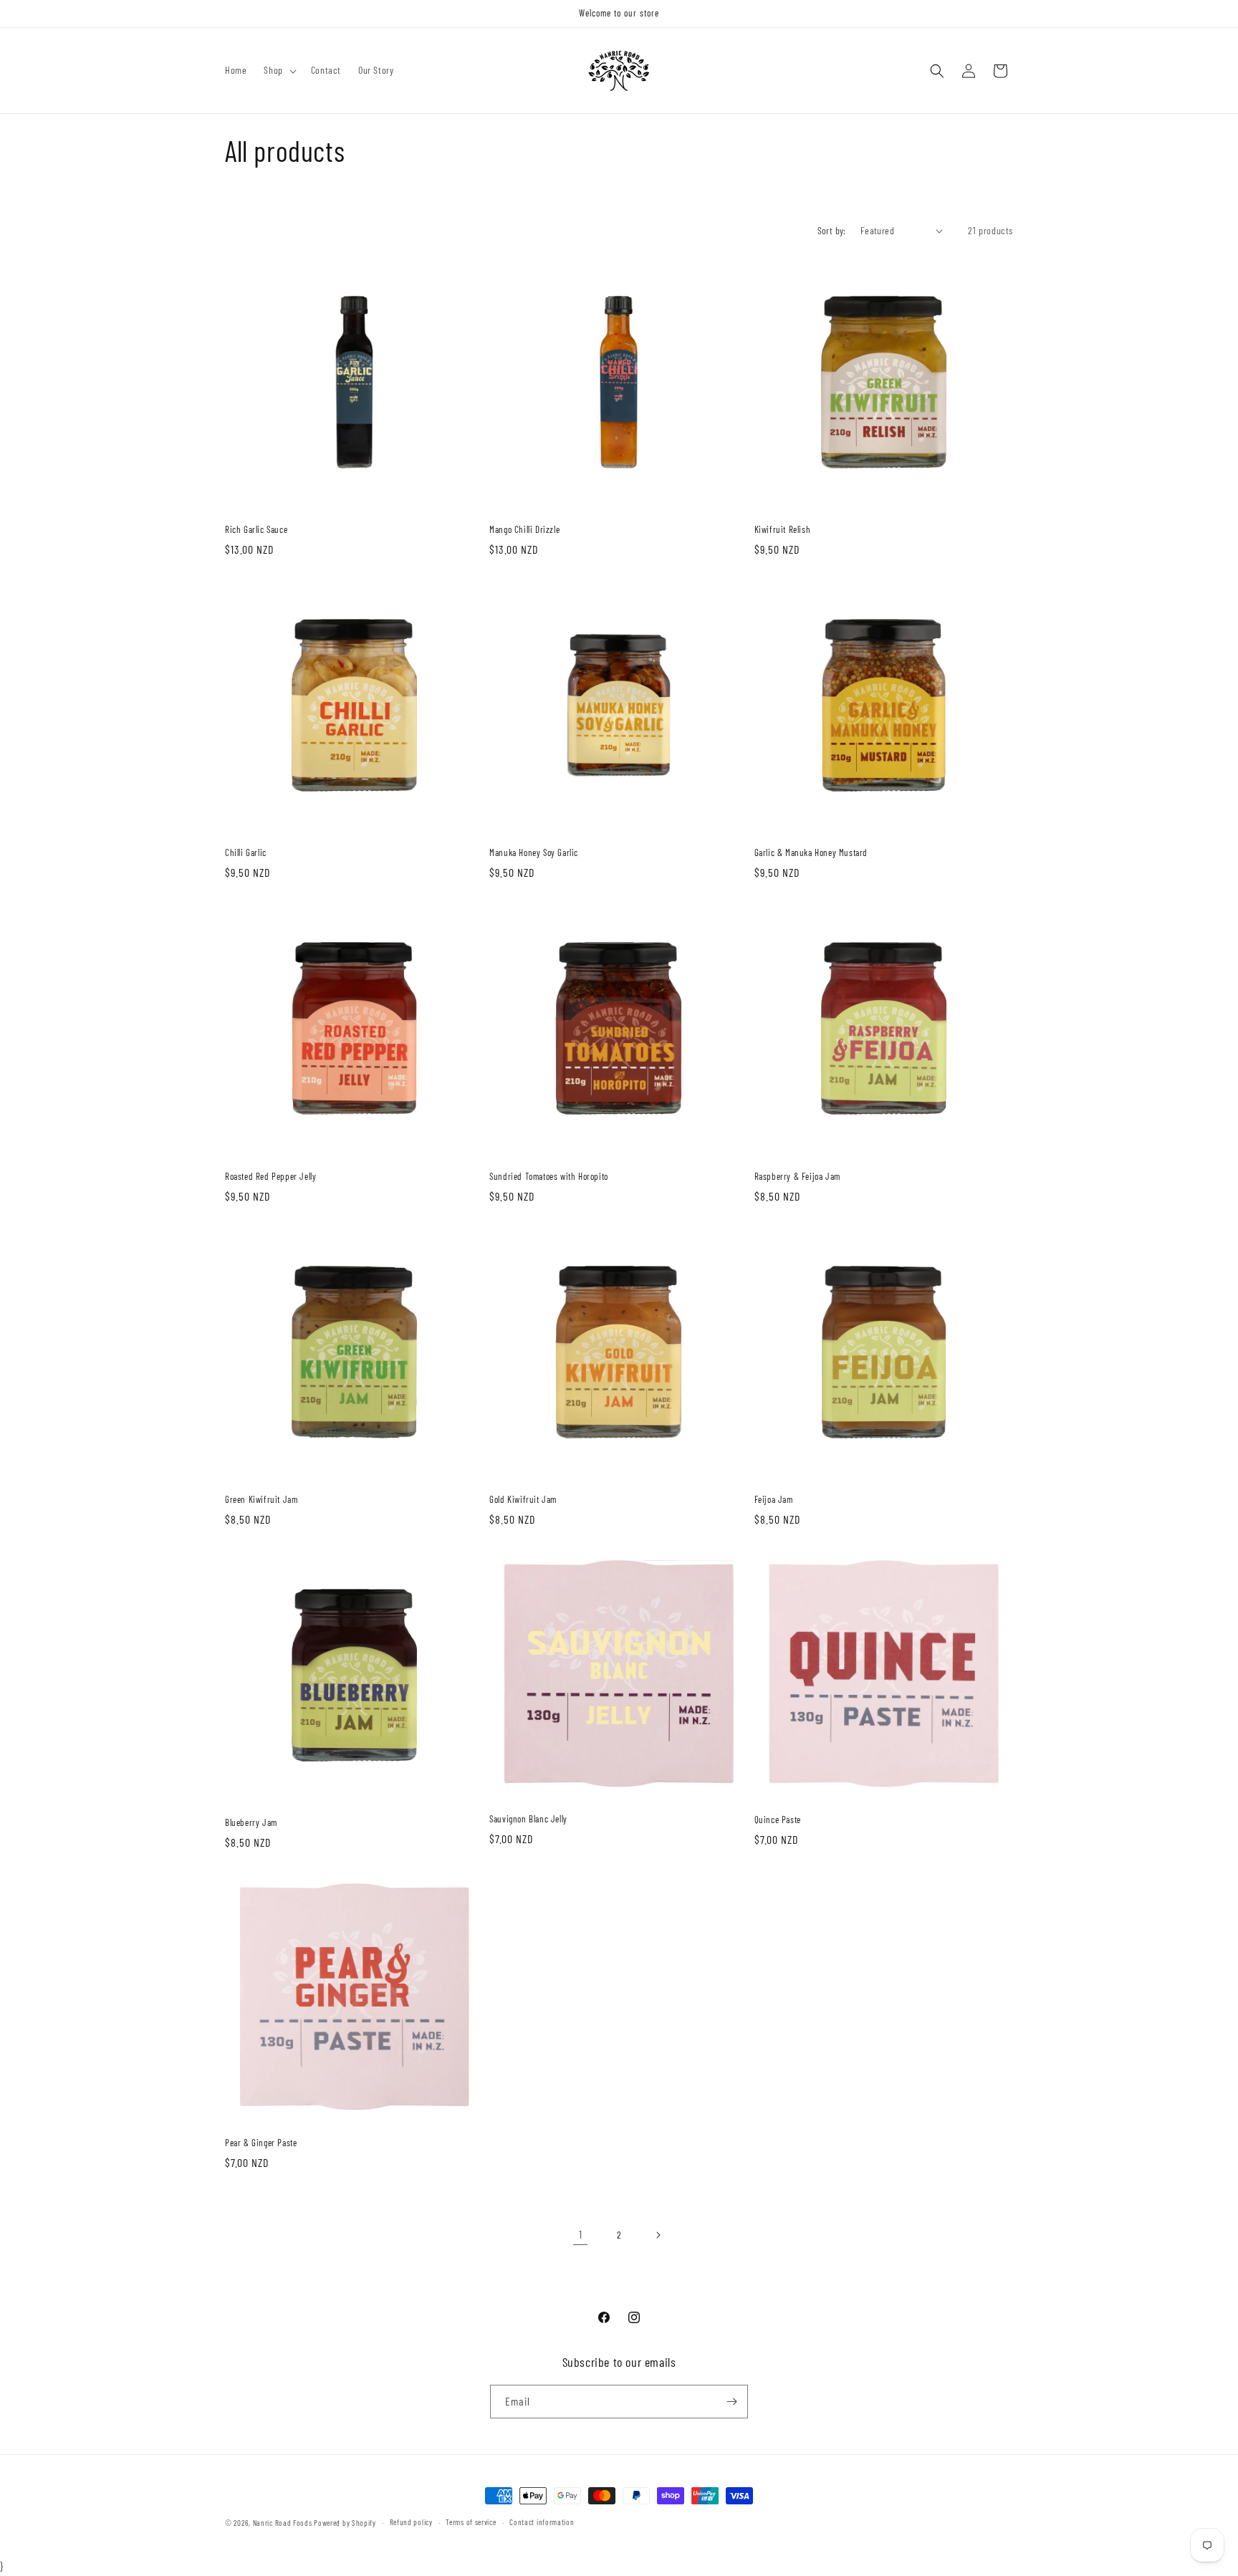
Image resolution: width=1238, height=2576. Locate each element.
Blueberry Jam (251, 1822)
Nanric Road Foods (283, 2523)
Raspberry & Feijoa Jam (797, 1176)
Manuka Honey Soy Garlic (534, 852)
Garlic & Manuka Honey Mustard (811, 852)
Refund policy (411, 2522)
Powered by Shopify (345, 2523)
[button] (278, 70)
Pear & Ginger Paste (261, 2143)
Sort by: (832, 230)
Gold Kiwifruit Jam (523, 1499)
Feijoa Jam (774, 1499)
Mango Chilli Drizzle (524, 529)
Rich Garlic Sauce (256, 529)
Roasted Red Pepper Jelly (270, 1176)
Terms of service (471, 2522)
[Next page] (658, 2235)
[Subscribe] (731, 2402)
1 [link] (581, 2234)
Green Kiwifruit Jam (261, 1499)
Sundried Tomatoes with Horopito (549, 1176)
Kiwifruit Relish (783, 529)
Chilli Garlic (246, 852)
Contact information (542, 2522)
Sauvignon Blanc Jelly (528, 1819)
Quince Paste (778, 1820)
